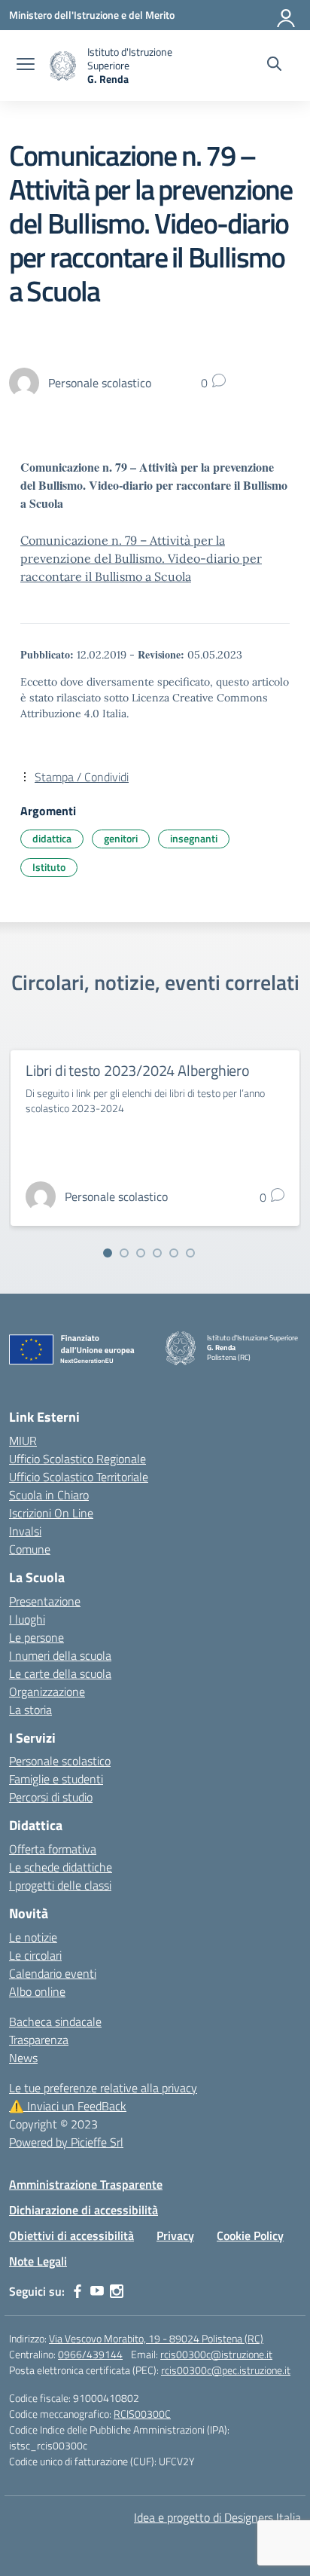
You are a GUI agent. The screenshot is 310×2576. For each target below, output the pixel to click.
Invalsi (25, 1531)
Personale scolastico (60, 1761)
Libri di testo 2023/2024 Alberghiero (138, 1070)
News (23, 2058)
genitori (121, 838)
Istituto (49, 867)
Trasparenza (39, 2040)
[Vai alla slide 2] (124, 1253)
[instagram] (117, 2291)
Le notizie (33, 1937)
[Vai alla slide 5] (174, 1253)
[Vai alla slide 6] (190, 1253)
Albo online (37, 1991)
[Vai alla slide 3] (141, 1253)
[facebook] (77, 2291)
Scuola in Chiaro (49, 1495)
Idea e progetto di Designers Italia (217, 2517)
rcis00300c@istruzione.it (216, 2354)
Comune (30, 1549)
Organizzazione (47, 1691)
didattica (52, 838)
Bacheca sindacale (55, 2021)
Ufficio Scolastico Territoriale (79, 1477)
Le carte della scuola (60, 1673)
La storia (30, 1710)
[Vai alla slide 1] (108, 1253)
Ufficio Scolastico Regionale (77, 1459)
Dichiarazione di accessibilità (84, 2210)
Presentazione (45, 1601)
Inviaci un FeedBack (68, 2106)
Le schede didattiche (61, 1867)
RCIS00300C (142, 2414)
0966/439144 (90, 2354)
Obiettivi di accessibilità (71, 2235)
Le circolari (35, 1955)
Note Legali (38, 2261)
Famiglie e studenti (56, 1779)
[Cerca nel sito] (274, 66)
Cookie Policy (250, 2235)
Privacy (175, 2235)
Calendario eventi (53, 1973)
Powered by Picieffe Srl (66, 2142)
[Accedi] (287, 15)
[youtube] (97, 2291)
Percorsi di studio (51, 1797)
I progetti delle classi (60, 1885)
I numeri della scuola (60, 1655)
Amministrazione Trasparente (86, 2184)
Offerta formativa (53, 1849)
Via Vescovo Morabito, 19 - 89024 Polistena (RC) (156, 2338)
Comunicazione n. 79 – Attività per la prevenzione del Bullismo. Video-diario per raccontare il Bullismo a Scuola (141, 558)
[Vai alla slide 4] (157, 1253)
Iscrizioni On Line (51, 1513)
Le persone (36, 1637)
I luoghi (27, 1619)
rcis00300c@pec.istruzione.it (226, 2370)
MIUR (23, 1441)
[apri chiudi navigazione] (26, 66)
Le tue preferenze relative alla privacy (103, 2088)
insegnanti (194, 838)
